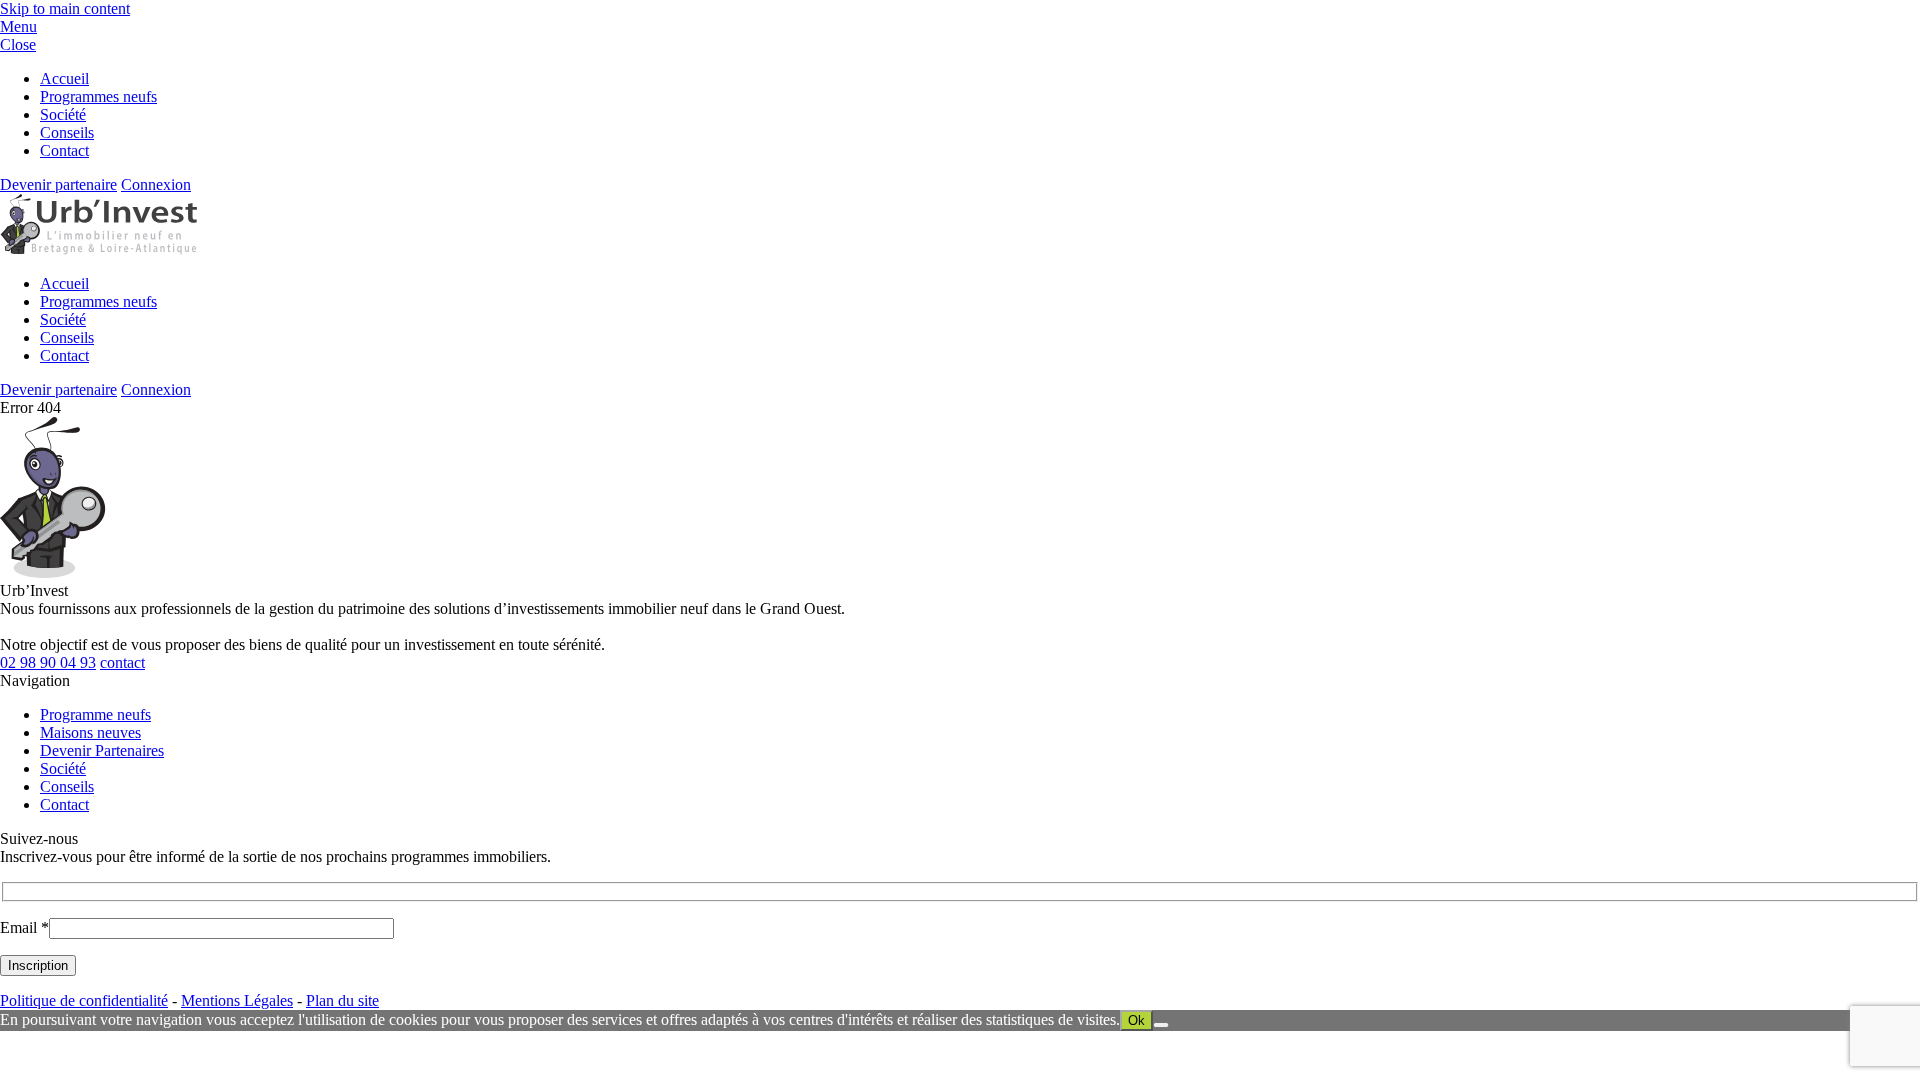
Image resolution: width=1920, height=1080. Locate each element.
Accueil (64, 78)
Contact (64, 150)
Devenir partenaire (58, 184)
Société (63, 114)
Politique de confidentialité (84, 1000)
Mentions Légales (237, 1000)
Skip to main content (65, 8)
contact (122, 662)
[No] (1161, 1025)
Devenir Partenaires (102, 750)
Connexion (156, 184)
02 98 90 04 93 (48, 662)
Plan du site (342, 1000)
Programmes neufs (98, 96)
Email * (24, 927)
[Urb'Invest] (98, 249)
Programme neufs (95, 714)
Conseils (67, 132)
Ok (1136, 1020)
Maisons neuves (90, 732)
